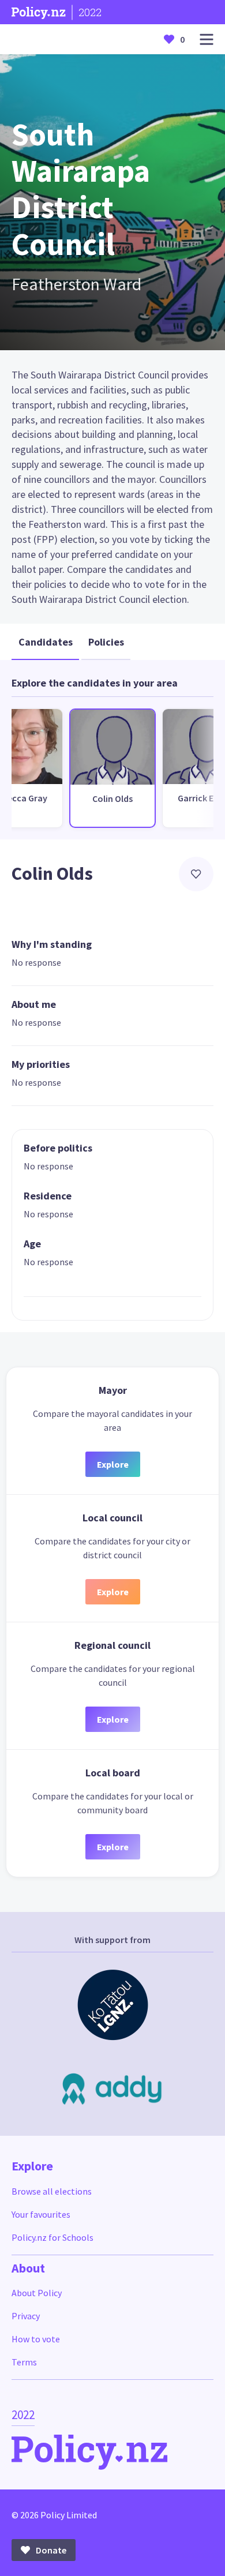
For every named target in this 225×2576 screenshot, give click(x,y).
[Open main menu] (207, 40)
